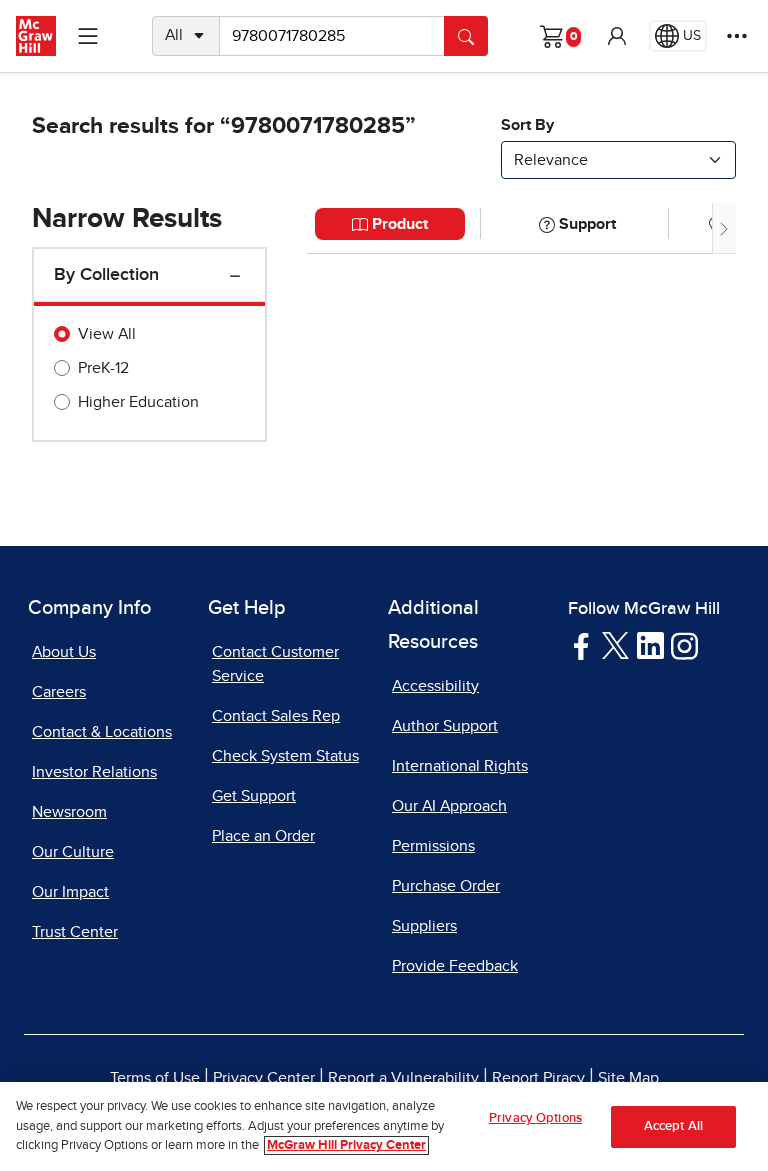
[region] (384, 1126)
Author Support (445, 726)
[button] (617, 36)
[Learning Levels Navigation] (88, 36)
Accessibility (435, 686)
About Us (64, 652)
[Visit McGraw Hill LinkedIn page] (650, 645)
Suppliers (424, 926)
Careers (59, 692)
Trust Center (75, 932)
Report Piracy (538, 1078)
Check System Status (285, 756)
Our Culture (73, 852)
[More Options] (737, 36)
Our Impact (70, 892)
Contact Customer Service (275, 664)
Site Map (628, 1078)
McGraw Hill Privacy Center (346, 1145)
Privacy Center (264, 1078)
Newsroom (69, 812)
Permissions (433, 846)
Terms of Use (155, 1078)
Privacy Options (535, 1118)
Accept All (673, 1126)
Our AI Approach (449, 806)
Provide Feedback (455, 966)
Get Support (254, 796)
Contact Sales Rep (276, 716)
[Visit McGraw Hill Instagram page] (684, 645)
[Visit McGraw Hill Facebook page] (581, 645)
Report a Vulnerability (403, 1078)
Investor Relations (94, 772)
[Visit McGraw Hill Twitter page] (615, 644)
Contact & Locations (102, 732)
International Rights (460, 766)
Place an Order (263, 836)
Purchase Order (446, 886)
